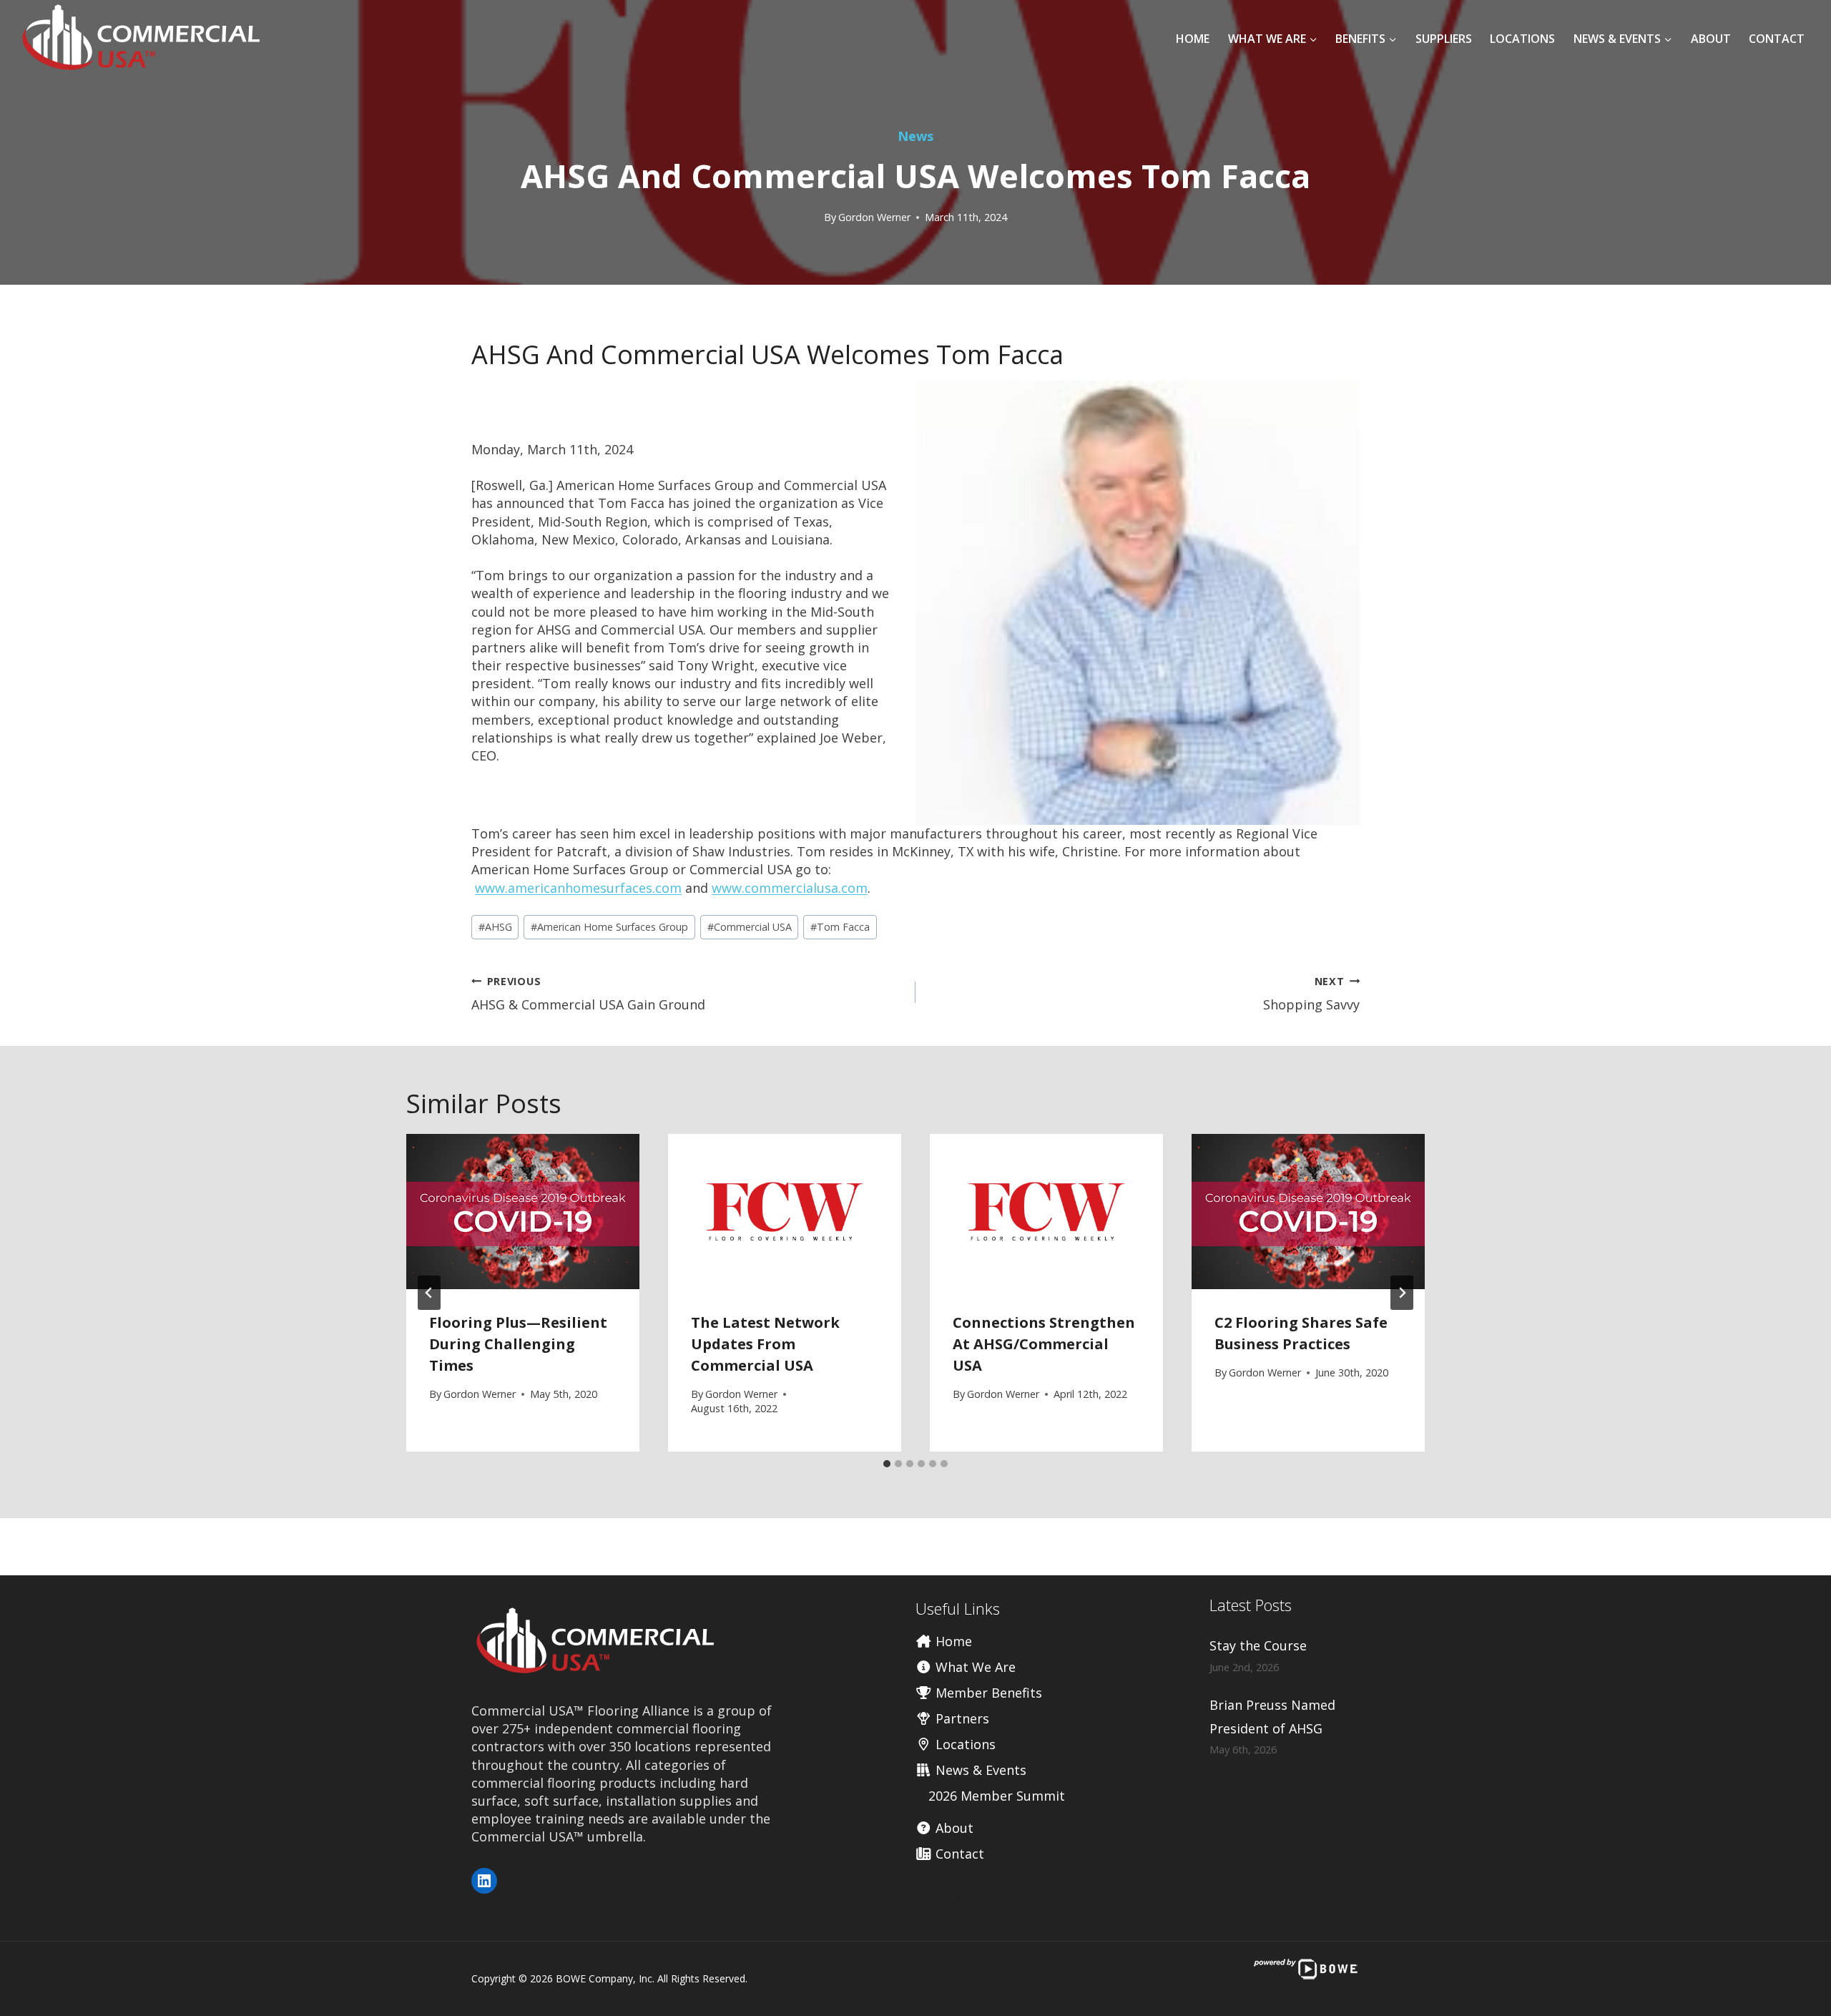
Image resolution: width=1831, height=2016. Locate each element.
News (915, 136)
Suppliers (1444, 39)
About (1711, 39)
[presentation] (523, 1212)
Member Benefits (987, 1693)
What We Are (974, 1667)
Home (1193, 39)
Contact (1777, 39)
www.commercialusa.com (790, 888)
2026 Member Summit (997, 1796)
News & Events (979, 1770)
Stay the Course (1258, 1645)
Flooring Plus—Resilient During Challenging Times (518, 1344)
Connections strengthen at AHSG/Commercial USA (1044, 1344)
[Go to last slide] (429, 1293)
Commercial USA (750, 927)
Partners (961, 1718)
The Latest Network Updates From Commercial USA (765, 1344)
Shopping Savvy (1311, 994)
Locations (1522, 39)
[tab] (887, 1464)
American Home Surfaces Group (609, 927)
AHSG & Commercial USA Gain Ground (588, 994)
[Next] (1402, 1293)
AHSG (495, 927)
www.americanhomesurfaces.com (578, 888)
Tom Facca (840, 927)
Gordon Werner (874, 217)
